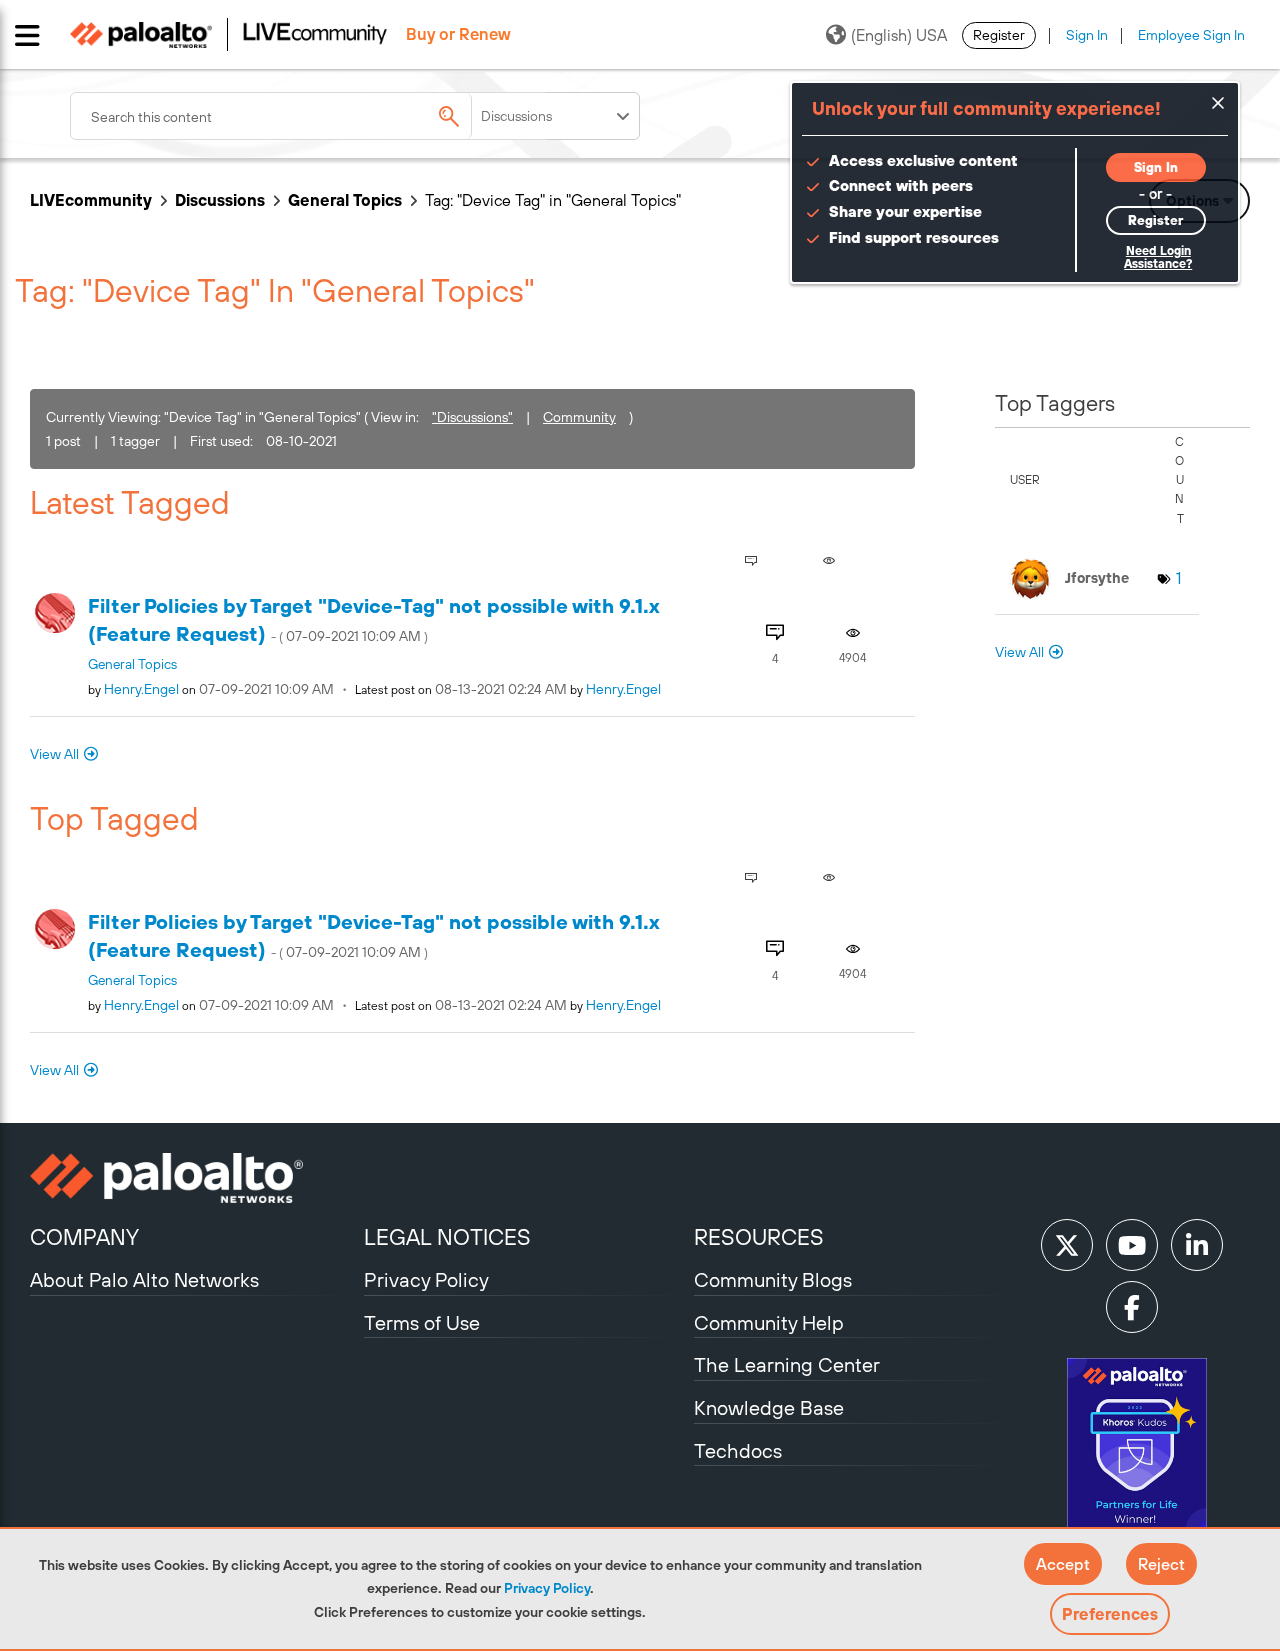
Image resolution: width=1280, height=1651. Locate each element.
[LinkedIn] (1197, 1245)
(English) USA (899, 35)
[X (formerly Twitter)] (1067, 1245)
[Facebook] (1132, 1307)
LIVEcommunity (91, 200)
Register (999, 35)
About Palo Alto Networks (144, 1279)
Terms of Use (422, 1322)
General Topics (345, 200)
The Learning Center (787, 1364)
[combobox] (310, 116)
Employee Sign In (1191, 35)
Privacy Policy (547, 1588)
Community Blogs (773, 1279)
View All (54, 754)
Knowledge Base (769, 1407)
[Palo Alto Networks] (194, 1178)
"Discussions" (472, 417)
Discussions (220, 200)
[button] (1063, 1564)
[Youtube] (1132, 1245)
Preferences (1110, 1614)
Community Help (769, 1322)
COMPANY (84, 1237)
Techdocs (738, 1450)
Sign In (1087, 35)
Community (579, 417)
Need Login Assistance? (1158, 257)
